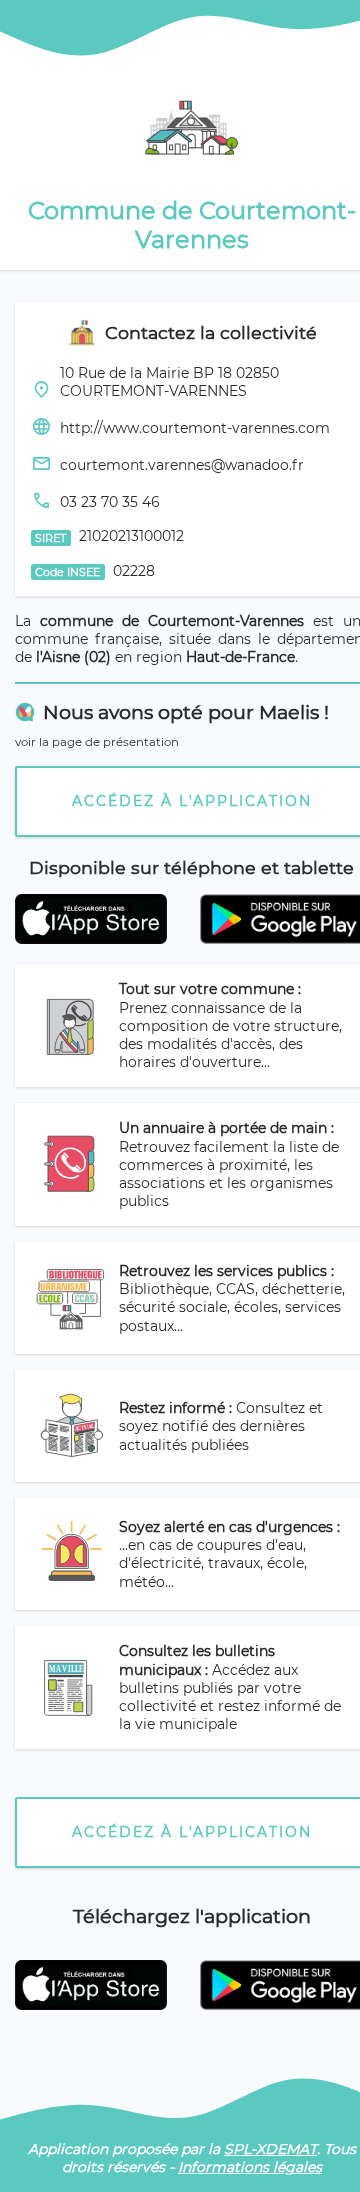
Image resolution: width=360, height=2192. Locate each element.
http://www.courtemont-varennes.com (195, 428)
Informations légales (250, 2167)
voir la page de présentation (97, 742)
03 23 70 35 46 (110, 502)
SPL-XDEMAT (270, 2149)
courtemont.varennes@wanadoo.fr (182, 465)
